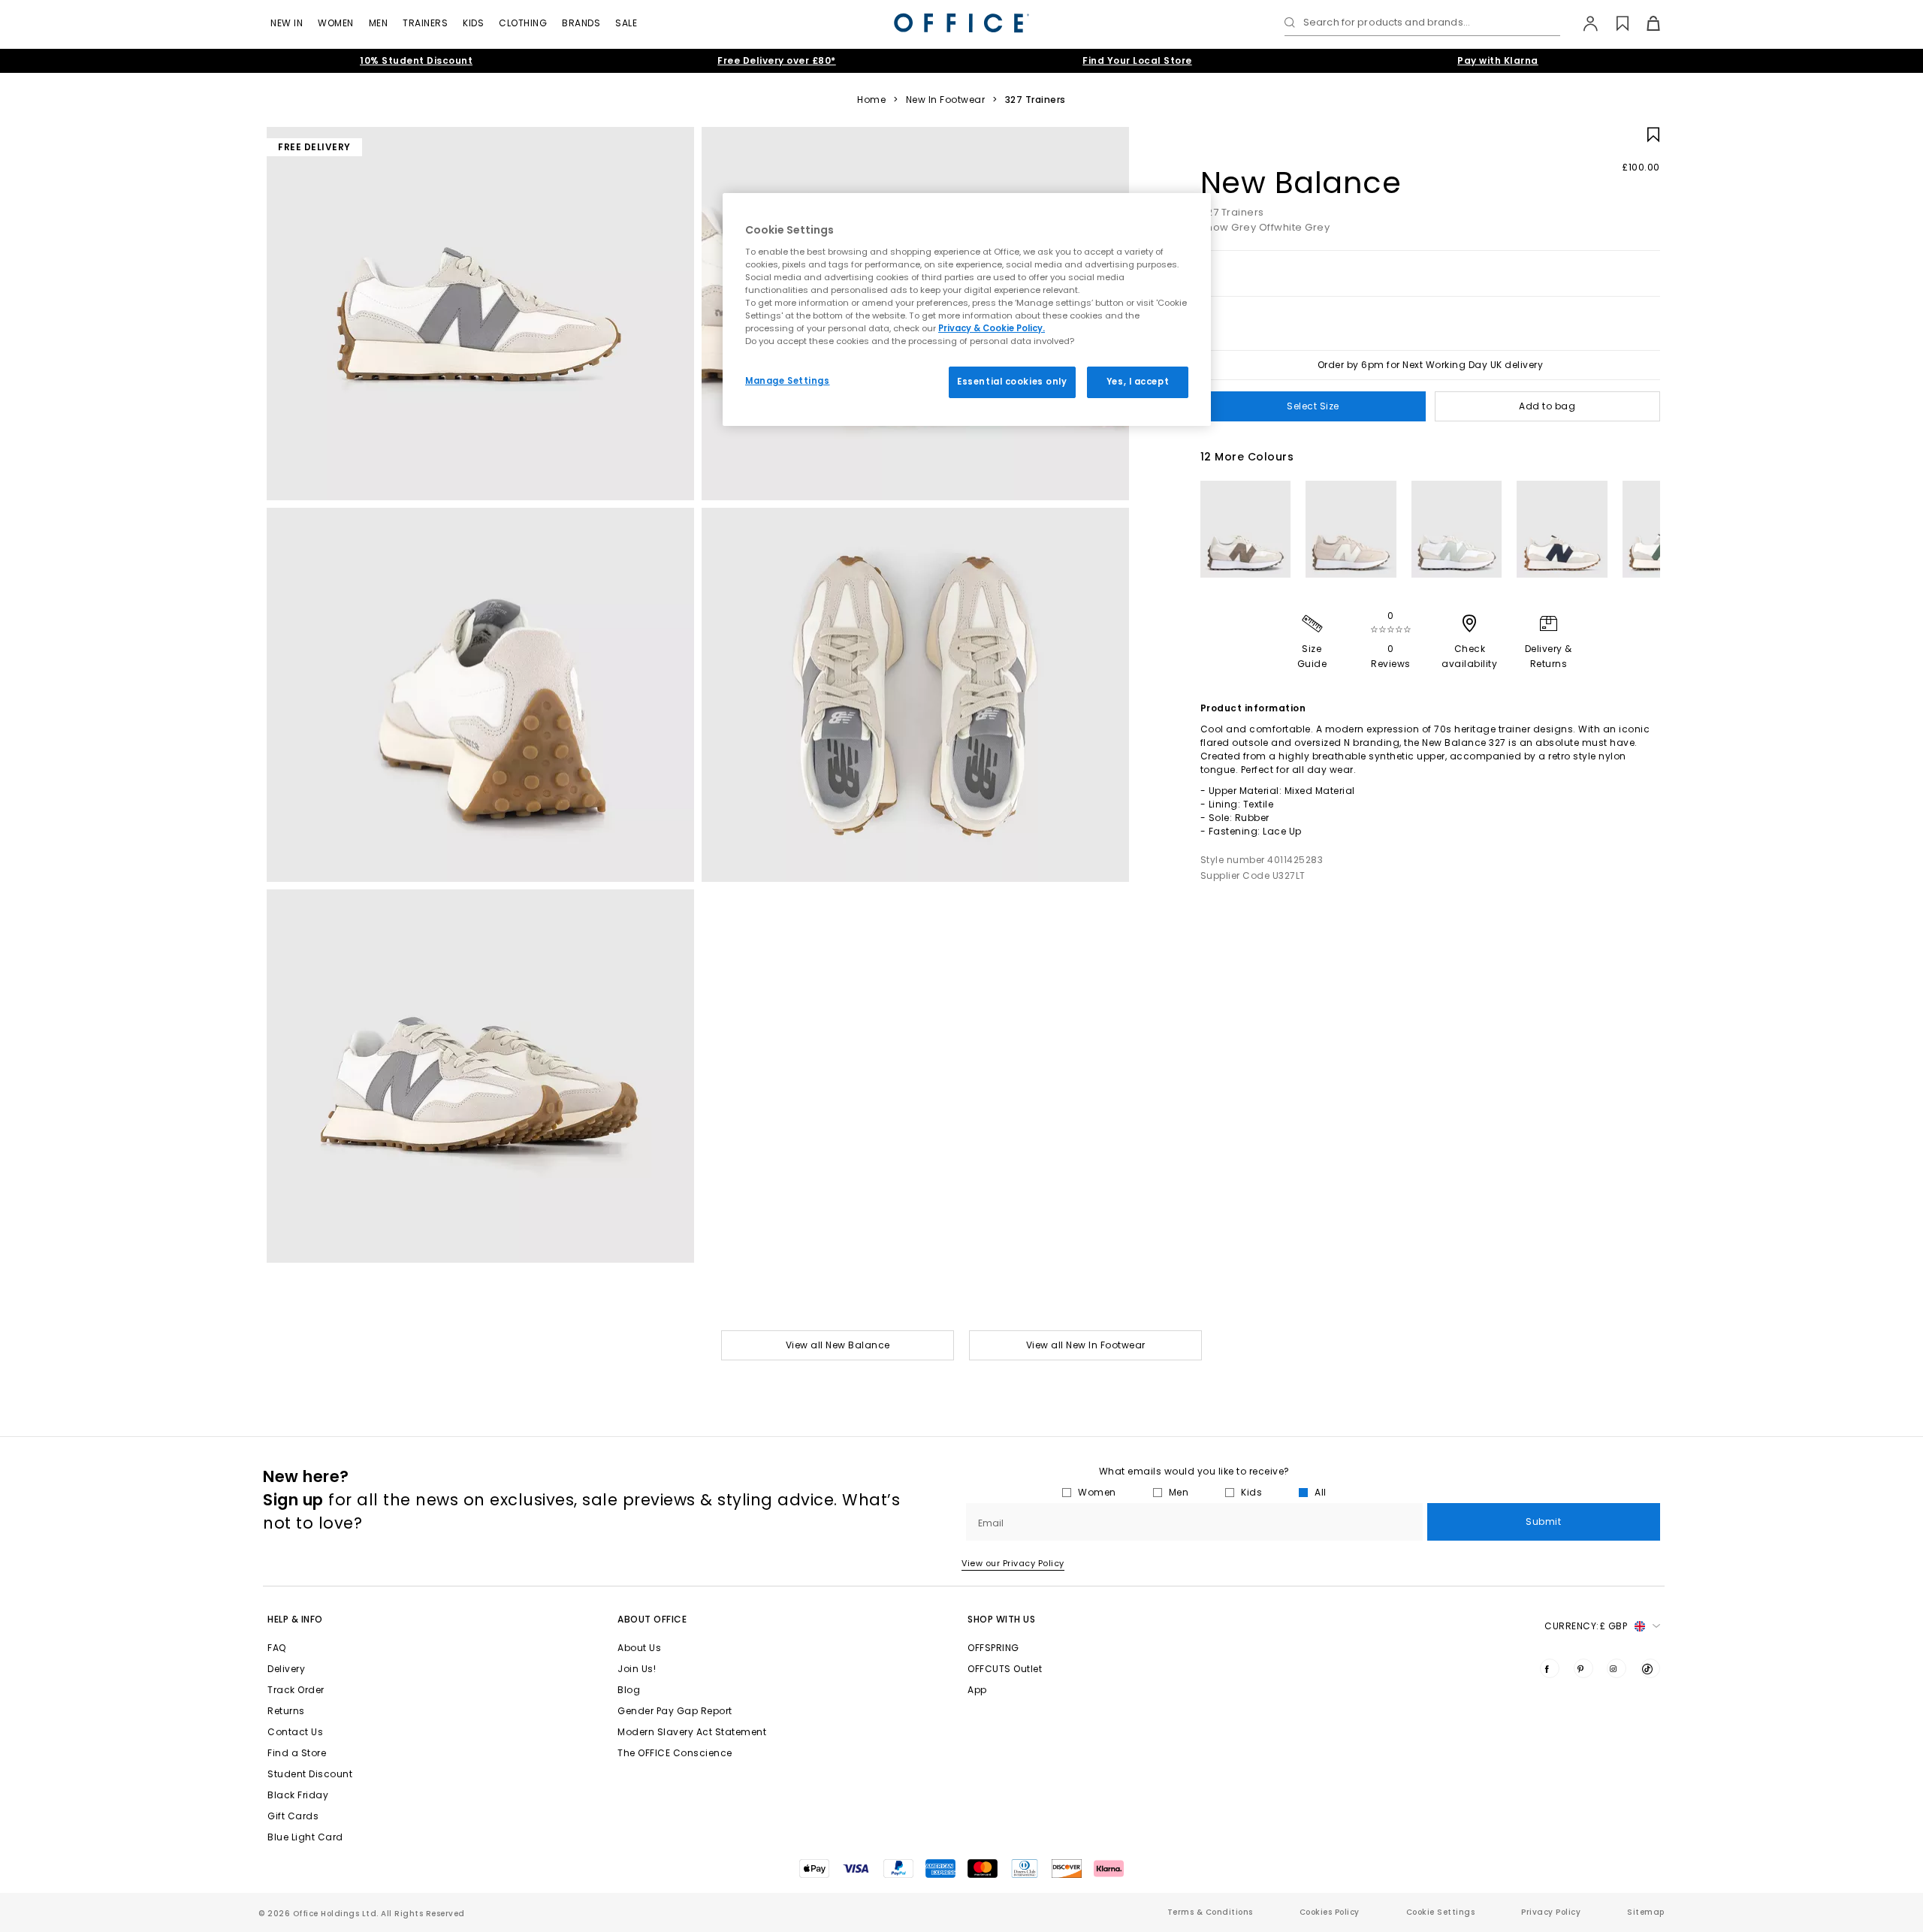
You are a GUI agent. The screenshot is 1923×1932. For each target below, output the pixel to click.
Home (871, 100)
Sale (626, 23)
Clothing (523, 23)
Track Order (296, 1690)
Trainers (425, 23)
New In (287, 23)
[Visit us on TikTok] (1650, 1668)
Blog (629, 1690)
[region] (967, 309)
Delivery (286, 1669)
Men (379, 23)
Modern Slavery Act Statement (692, 1732)
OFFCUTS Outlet (1005, 1669)
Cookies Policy (1330, 1912)
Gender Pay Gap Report (675, 1711)
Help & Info (295, 1619)
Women (336, 23)
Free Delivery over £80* (777, 60)
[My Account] (1583, 23)
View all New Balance (838, 1345)
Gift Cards (293, 1816)
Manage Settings (788, 381)
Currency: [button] (1586, 1626)
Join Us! (637, 1669)
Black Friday (298, 1795)
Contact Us (295, 1732)
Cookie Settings (1441, 1912)
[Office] (961, 23)
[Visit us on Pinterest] (1583, 1668)
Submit (1543, 1521)
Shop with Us (1001, 1619)
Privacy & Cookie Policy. (992, 328)
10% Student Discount (416, 60)
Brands (581, 23)
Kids (473, 23)
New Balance (1301, 183)
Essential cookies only (1012, 382)
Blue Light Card (305, 1837)
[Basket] (1645, 23)
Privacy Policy (1551, 1912)
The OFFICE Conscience (675, 1753)
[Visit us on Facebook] (1550, 1668)
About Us (639, 1648)
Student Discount (310, 1774)
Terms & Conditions (1210, 1912)
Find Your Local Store (1137, 60)
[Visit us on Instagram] (1617, 1668)
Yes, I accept (1138, 382)
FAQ (277, 1648)
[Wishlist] (1614, 23)
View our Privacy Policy (1013, 1563)
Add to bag (1547, 406)
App (977, 1690)
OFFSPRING (993, 1648)
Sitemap (1646, 1912)
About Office (652, 1619)
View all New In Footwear (1086, 1345)
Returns (286, 1711)
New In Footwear (946, 100)
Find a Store (297, 1753)
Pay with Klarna (1498, 60)
